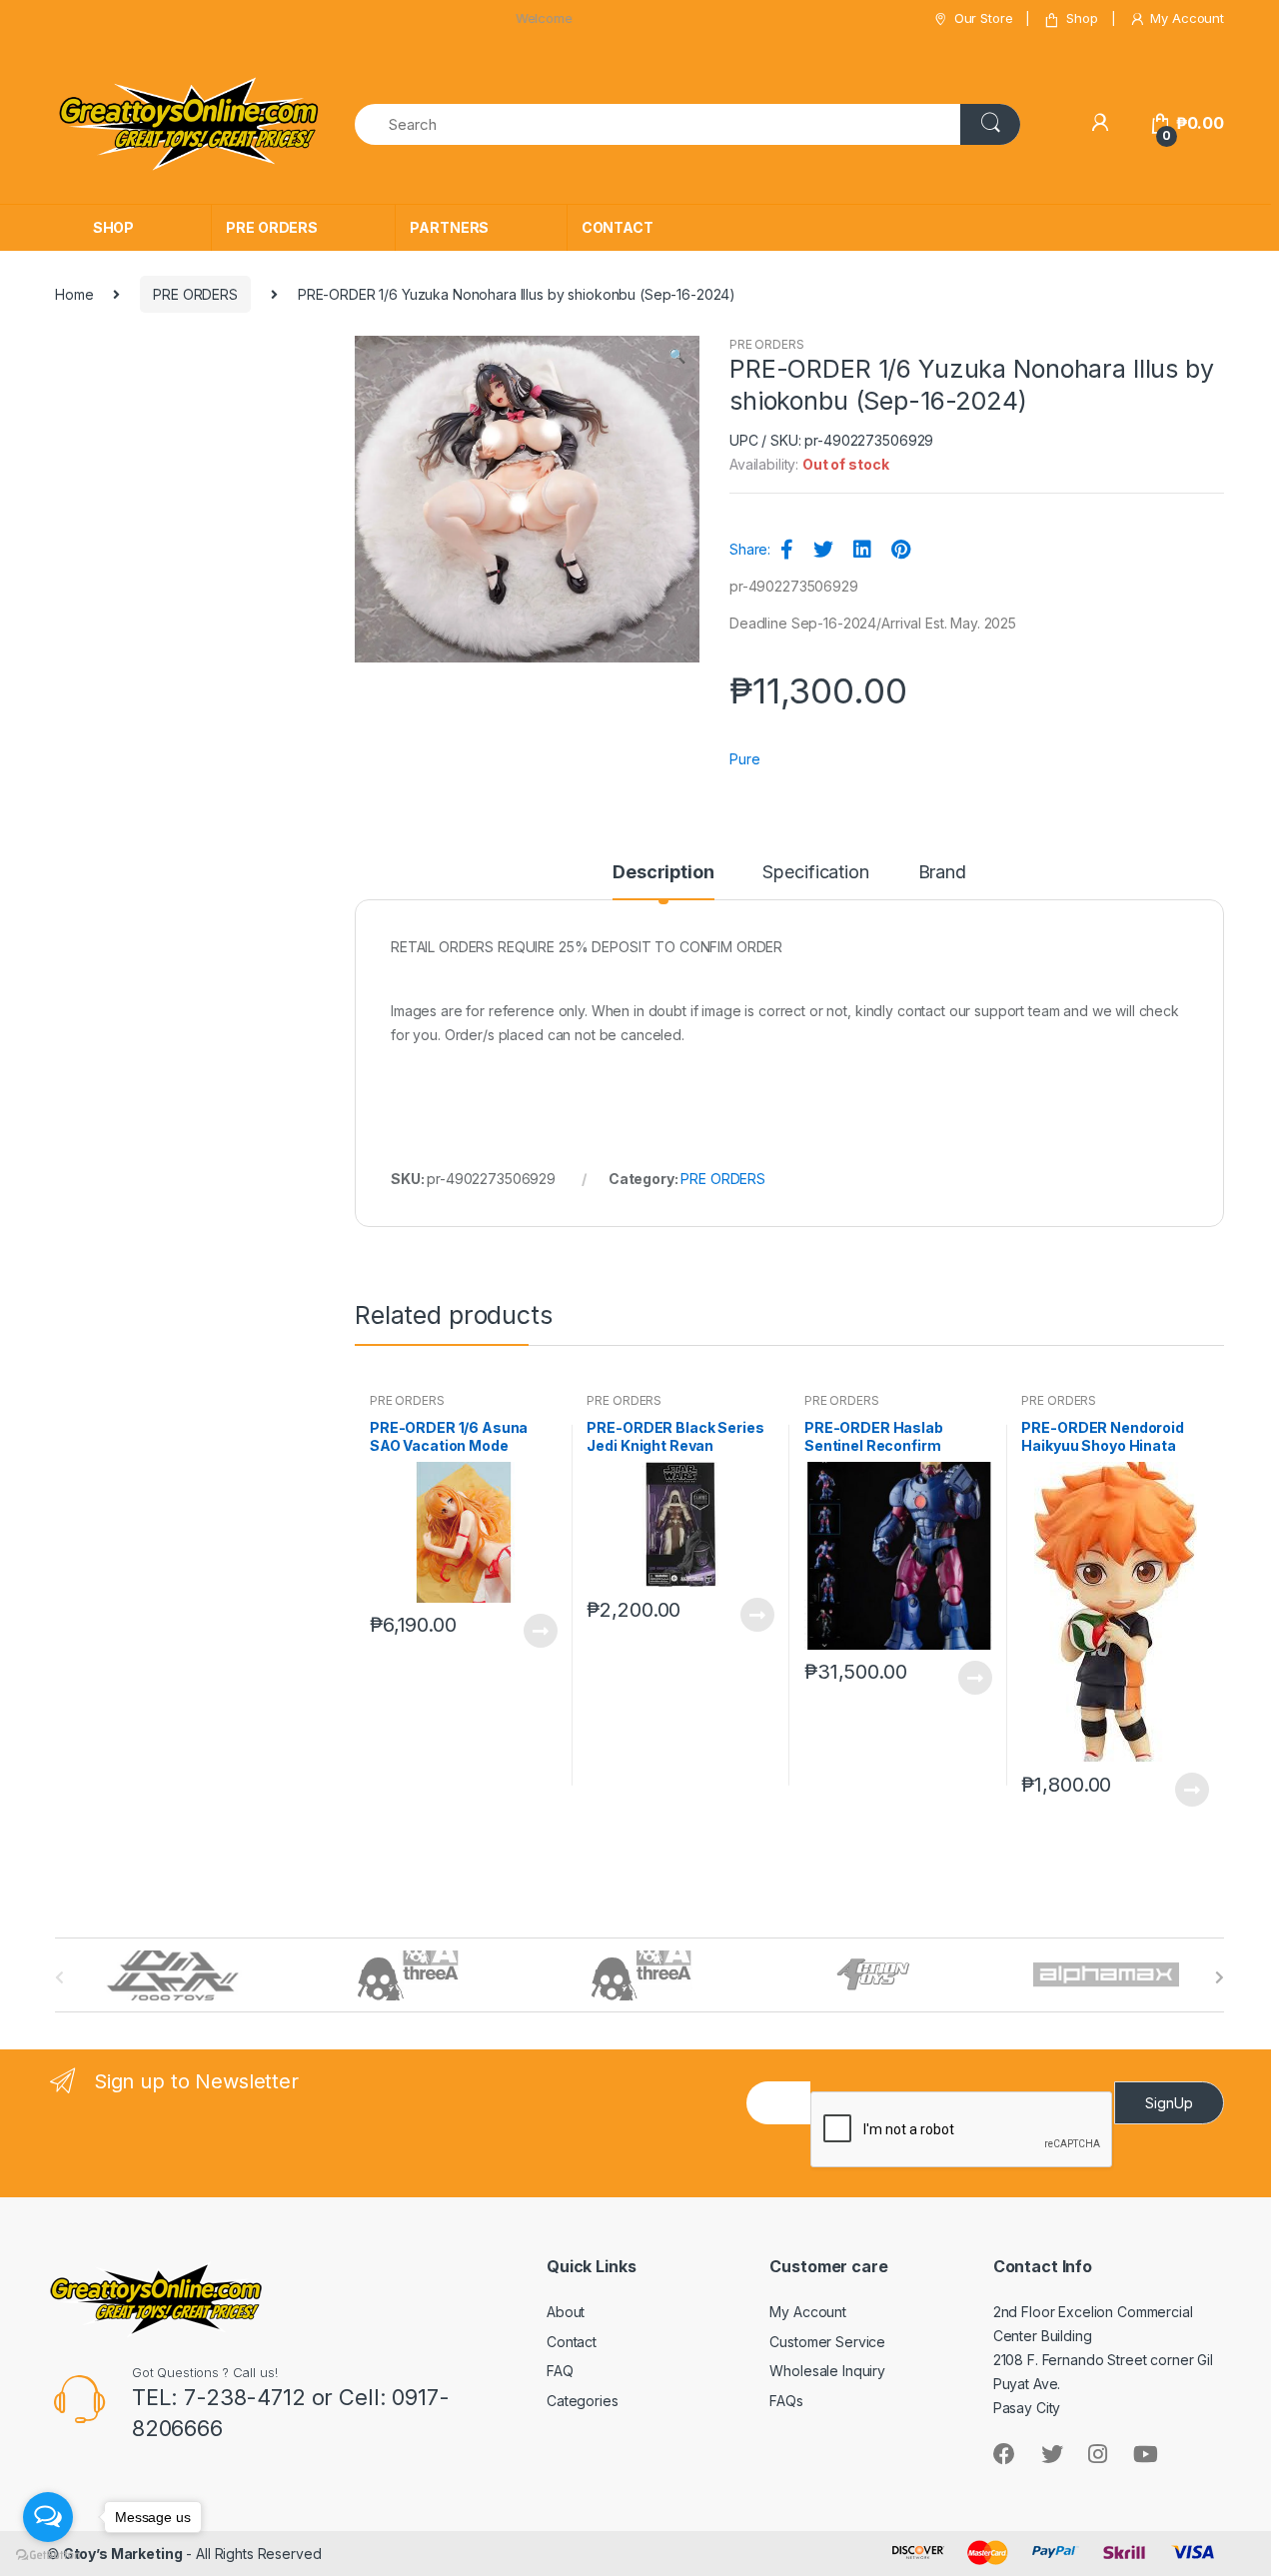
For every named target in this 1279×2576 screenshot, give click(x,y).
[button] (676, 358)
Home (74, 294)
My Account (1187, 18)
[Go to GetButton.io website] (48, 2556)
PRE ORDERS (272, 227)
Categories (583, 2401)
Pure (744, 759)
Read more (540, 1631)
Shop (1082, 18)
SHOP (113, 227)
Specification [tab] (815, 873)
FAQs (786, 2401)
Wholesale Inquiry (827, 2371)
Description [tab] (663, 873)
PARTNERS (449, 227)
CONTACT (618, 227)
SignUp (1169, 2103)
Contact (572, 2342)
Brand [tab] (942, 873)
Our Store (984, 18)
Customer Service (827, 2342)
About (566, 2312)
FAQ (560, 2371)
